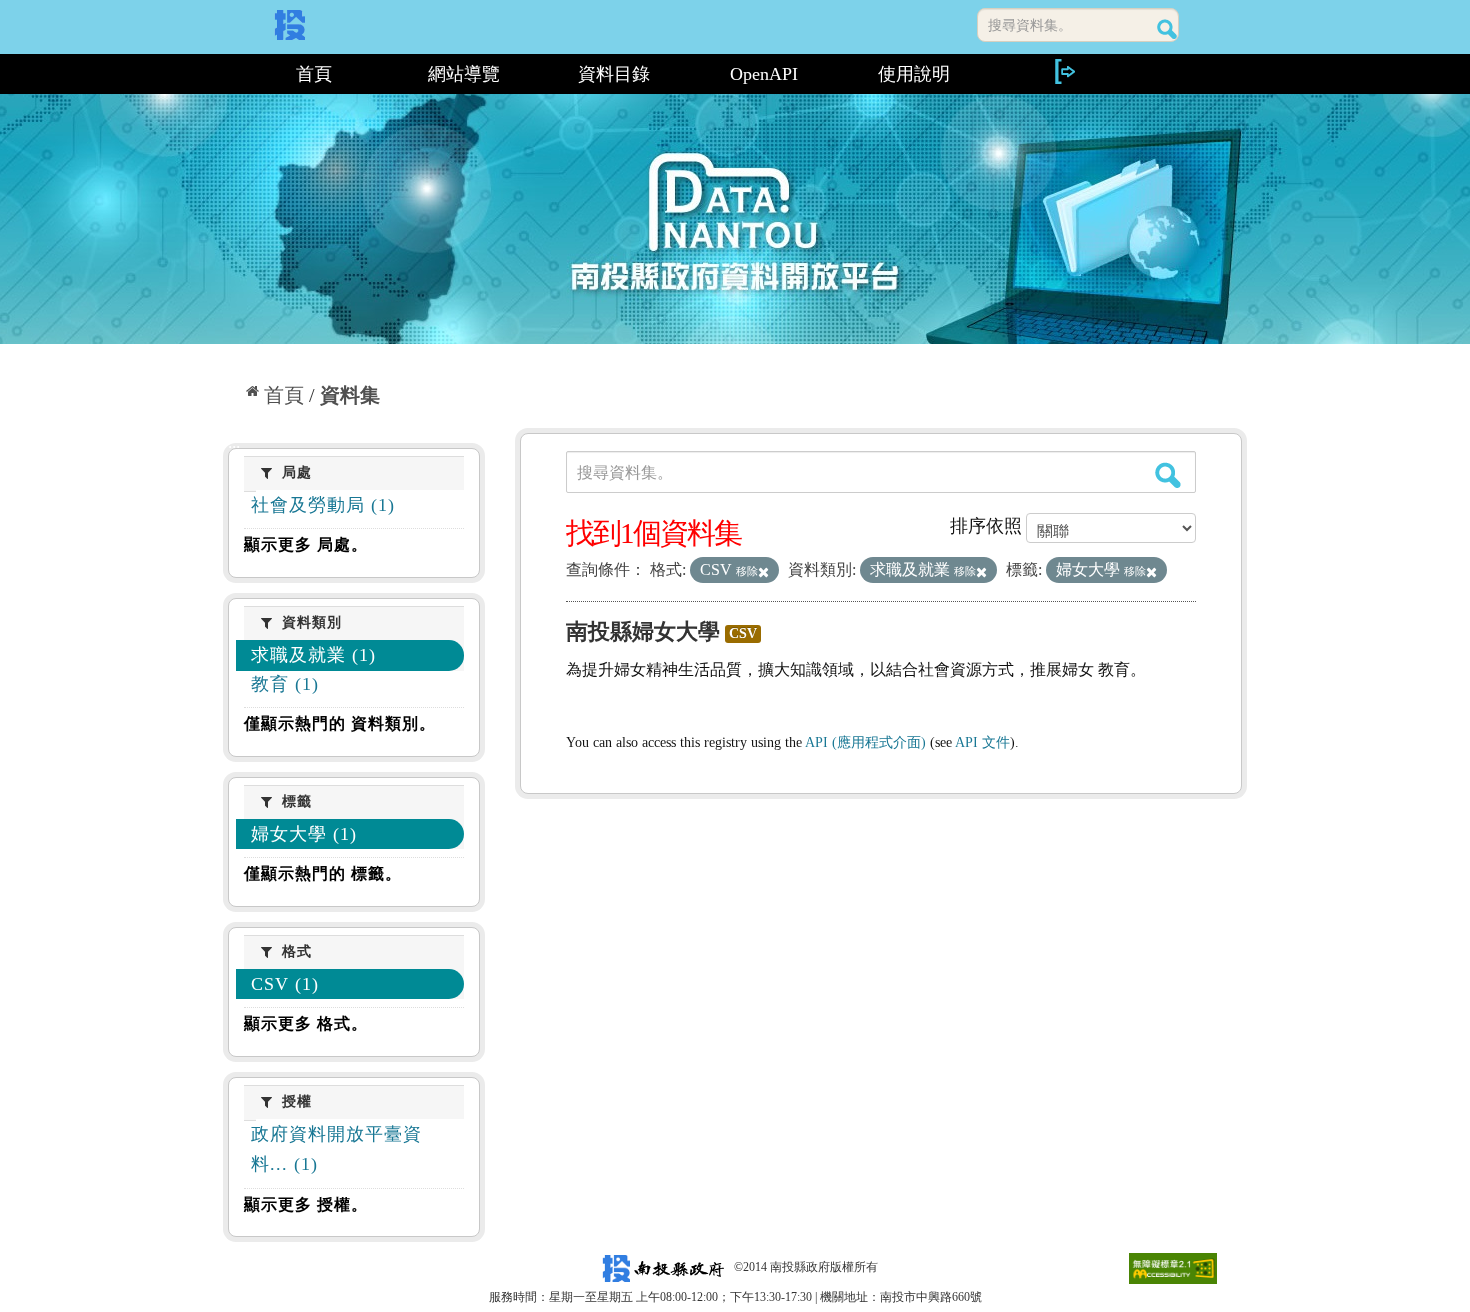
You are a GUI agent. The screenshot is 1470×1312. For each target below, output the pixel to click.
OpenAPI (764, 74)
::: (231, 74)
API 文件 (982, 742)
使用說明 (914, 74)
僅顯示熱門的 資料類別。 (340, 723)
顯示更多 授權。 (306, 1204)
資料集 (350, 395)
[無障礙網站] (1173, 1267)
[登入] (1064, 71)
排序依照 (986, 526)
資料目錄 (614, 74)
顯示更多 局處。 (306, 544)
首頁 (314, 74)
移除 (747, 571)
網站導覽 (464, 74)
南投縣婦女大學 (643, 631)
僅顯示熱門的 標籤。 (323, 873)
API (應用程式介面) (865, 742)
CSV (743, 633)
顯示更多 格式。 (306, 1023)
